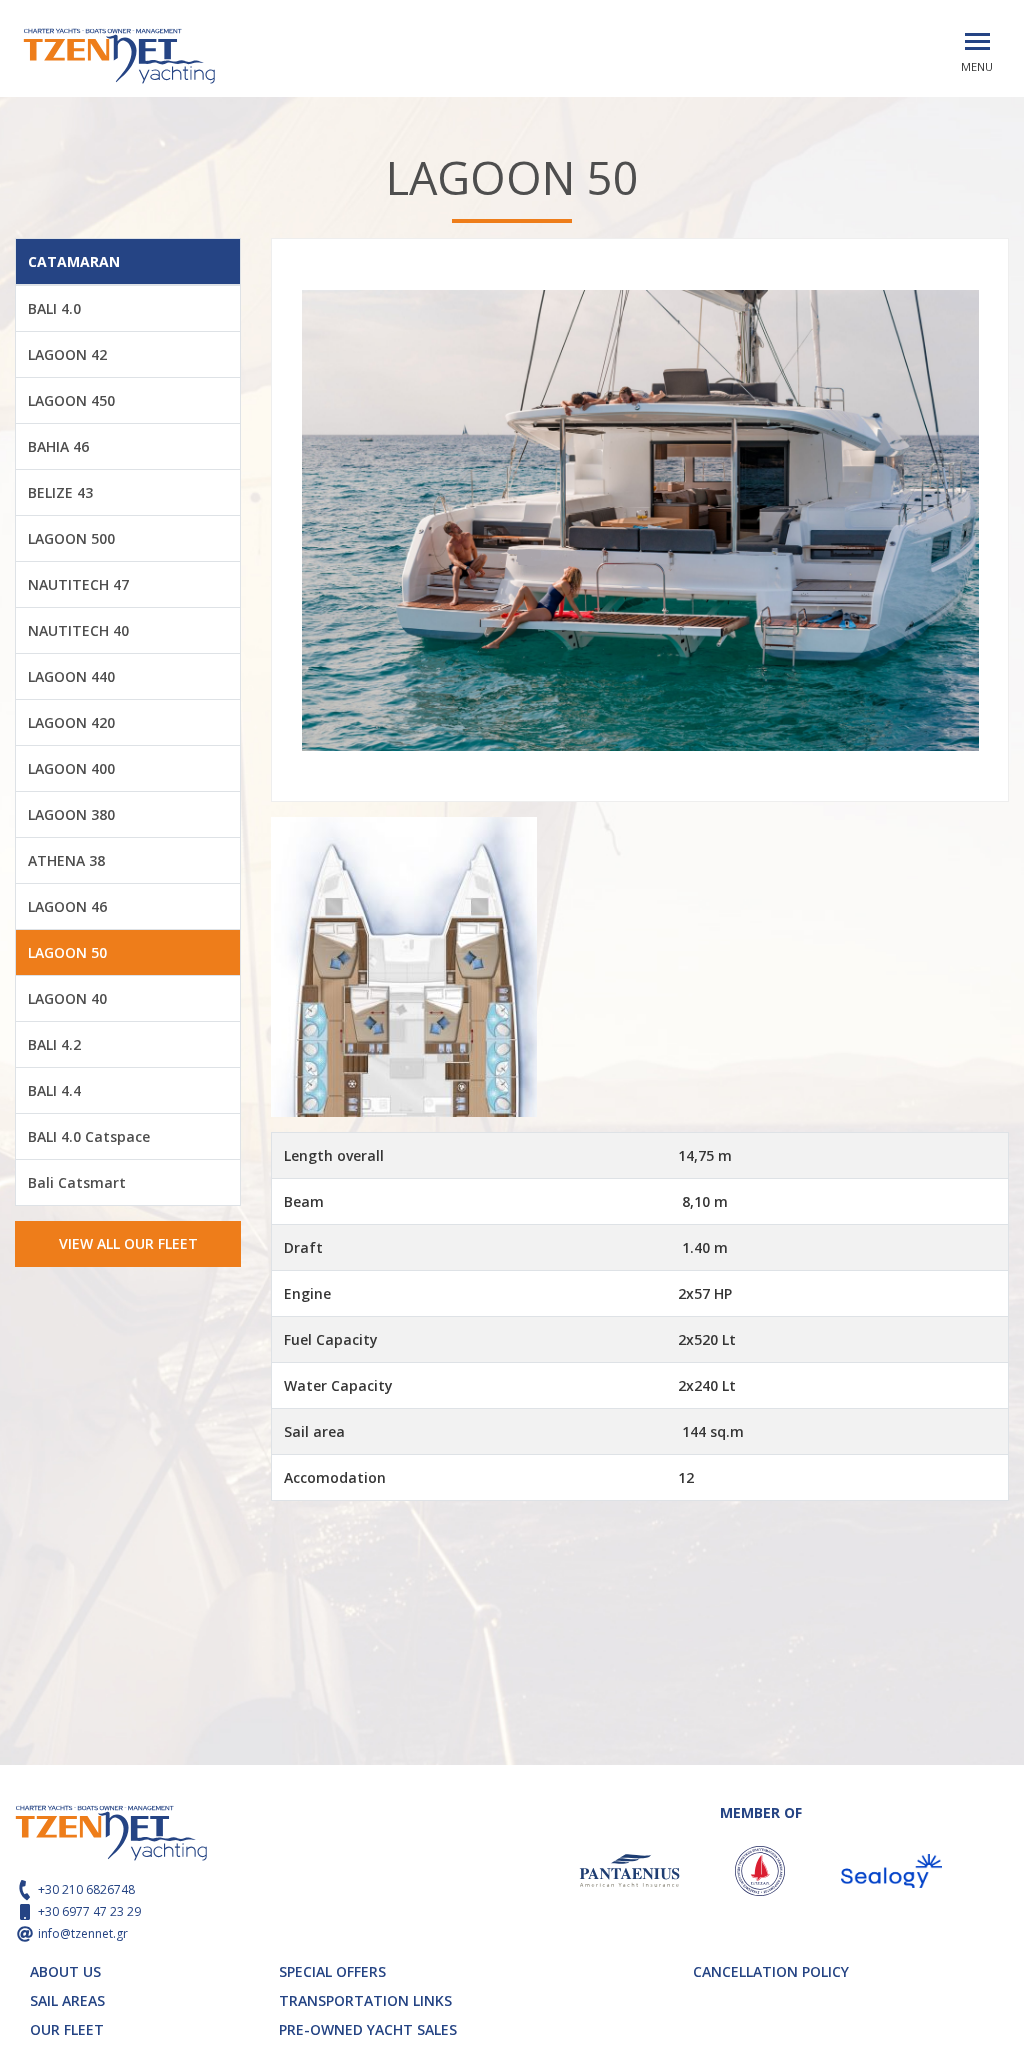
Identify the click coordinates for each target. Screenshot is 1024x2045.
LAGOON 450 (71, 400)
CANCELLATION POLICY (771, 1971)
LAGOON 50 (67, 952)
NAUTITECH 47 (78, 584)
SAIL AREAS (67, 2000)
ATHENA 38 (66, 860)
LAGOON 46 (67, 906)
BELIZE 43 (60, 492)
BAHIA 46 (58, 446)
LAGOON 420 (71, 722)
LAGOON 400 (71, 768)
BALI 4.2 (54, 1044)
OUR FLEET (67, 2029)
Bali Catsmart (77, 1182)
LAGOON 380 (71, 814)
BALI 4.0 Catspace (89, 1136)
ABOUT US (65, 1971)
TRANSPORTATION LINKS (365, 2000)
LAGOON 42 (67, 354)
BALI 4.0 (54, 308)
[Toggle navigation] (977, 41)
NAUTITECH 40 (78, 630)
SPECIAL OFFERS (332, 1971)
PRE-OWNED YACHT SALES (368, 2029)
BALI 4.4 (54, 1090)
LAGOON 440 (71, 676)
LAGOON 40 (67, 998)
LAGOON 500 (71, 538)
